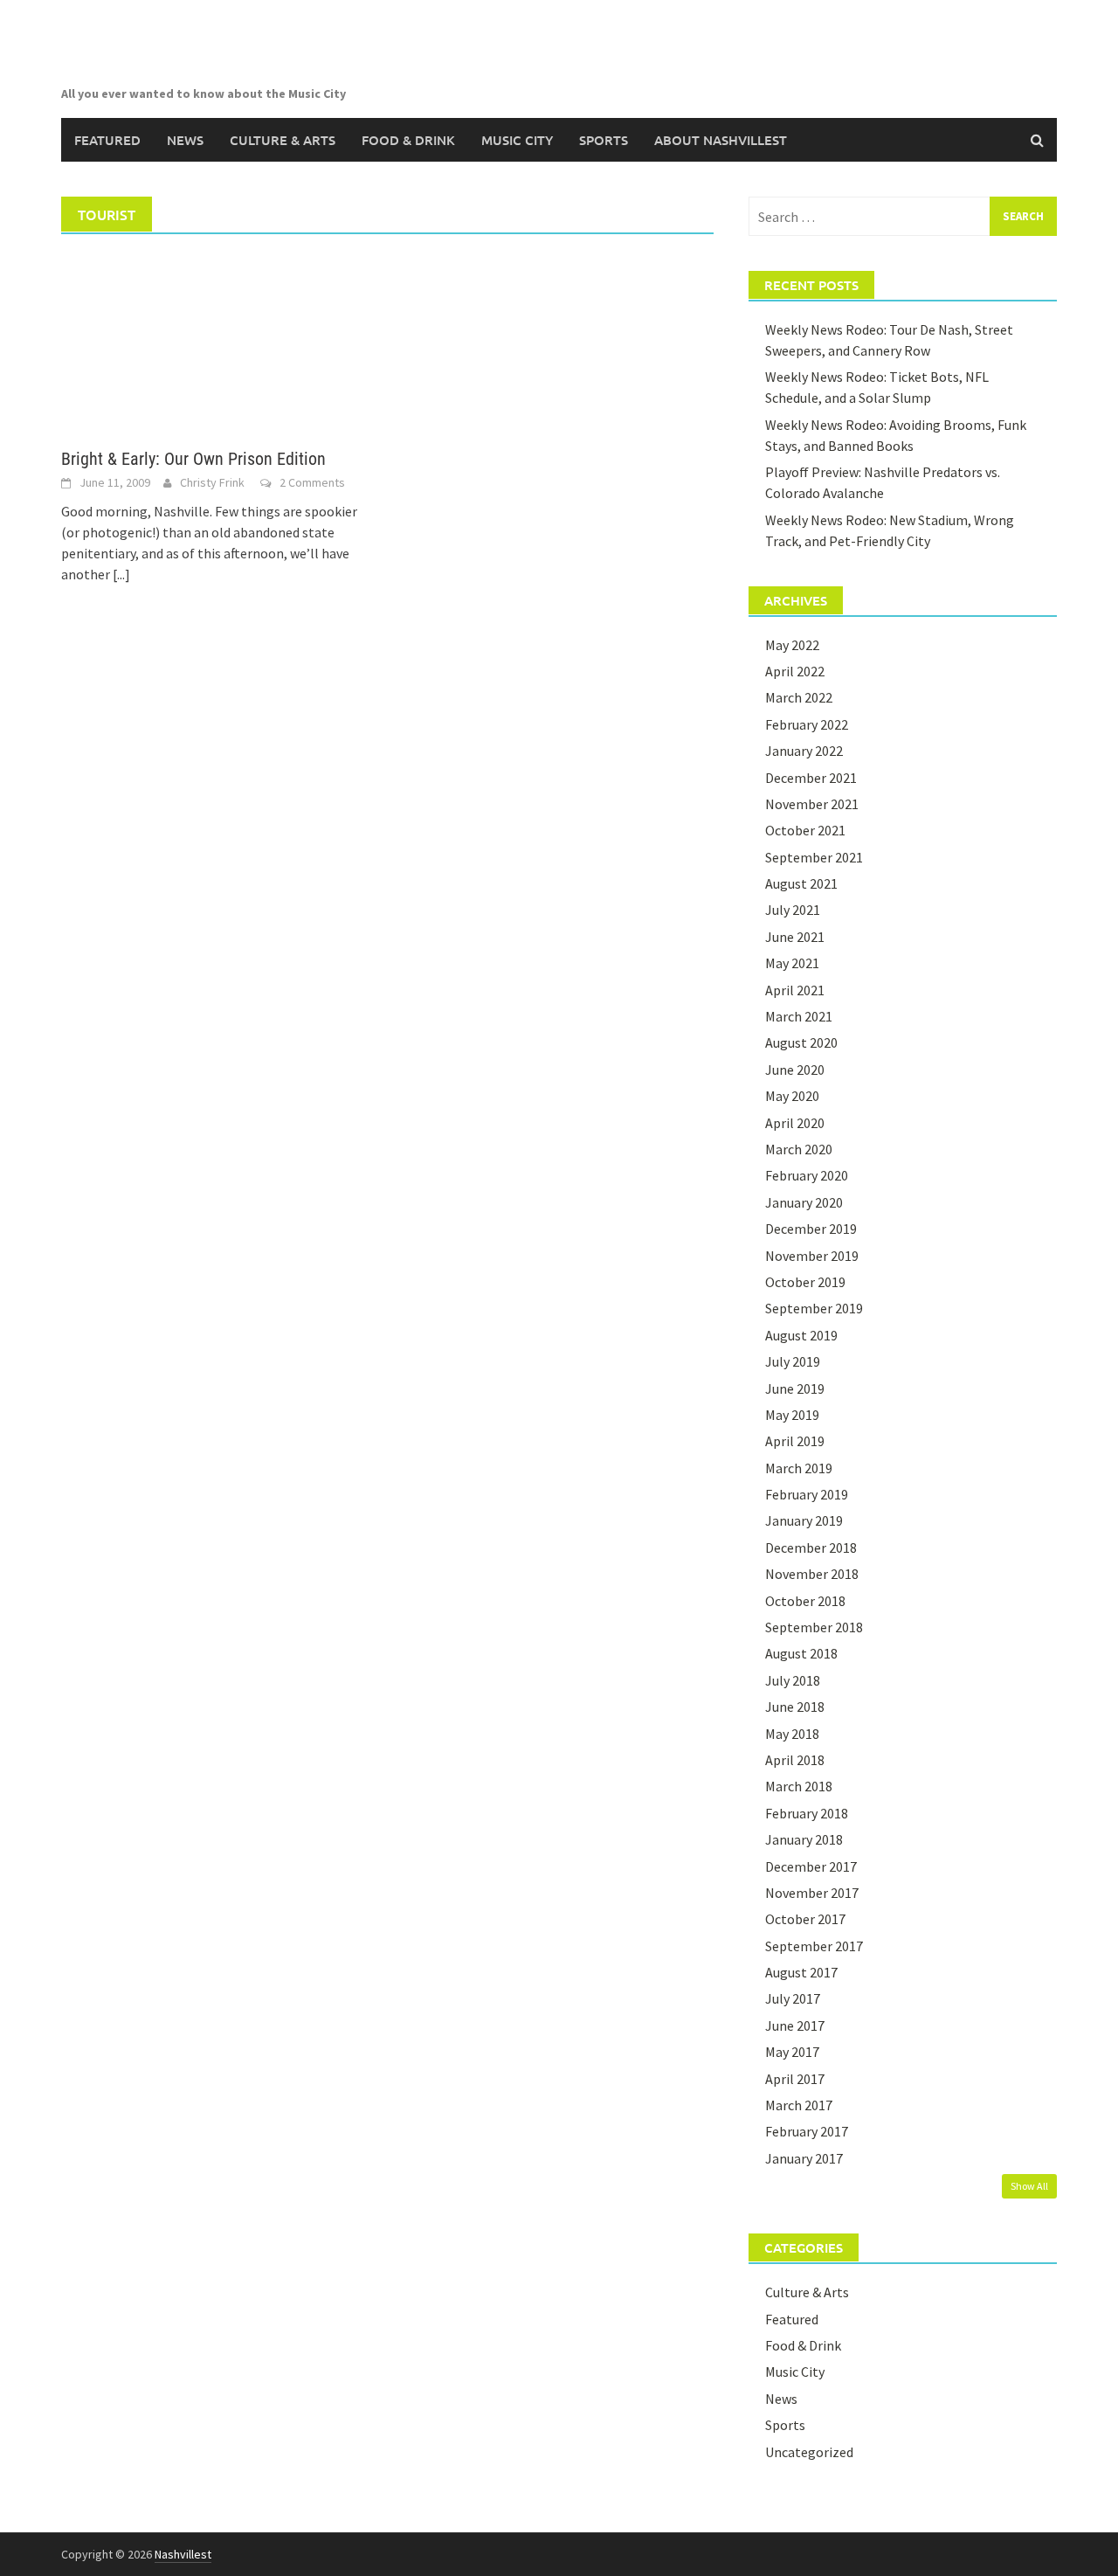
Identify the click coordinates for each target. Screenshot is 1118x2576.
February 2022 (807, 724)
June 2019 (795, 1388)
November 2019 (812, 1256)
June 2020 (795, 1070)
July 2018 (793, 1680)
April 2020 (795, 1123)
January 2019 (804, 1520)
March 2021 (799, 1016)
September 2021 (814, 857)
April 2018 (795, 1760)
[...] (121, 574)
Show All (1029, 2186)
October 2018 (805, 1601)
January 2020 (804, 1202)
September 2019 (814, 1308)
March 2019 (799, 1468)
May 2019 (792, 1415)
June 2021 (795, 937)
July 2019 (793, 1361)
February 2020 (807, 1175)
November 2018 (812, 1574)
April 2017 (795, 2079)
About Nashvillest (721, 140)
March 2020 (799, 1149)
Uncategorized (809, 2452)
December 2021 (811, 778)
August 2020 (801, 1042)
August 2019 (801, 1335)
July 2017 (793, 1998)
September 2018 (814, 1627)
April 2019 (795, 1441)
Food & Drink (408, 140)
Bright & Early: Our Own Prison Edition (193, 459)
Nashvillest (183, 2554)
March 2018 (799, 1786)
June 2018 (795, 1707)
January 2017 (804, 2158)
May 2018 (792, 1734)
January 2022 (804, 751)
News (185, 140)
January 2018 (804, 1839)
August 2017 (801, 1972)
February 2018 (807, 1813)
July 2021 (793, 910)
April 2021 (795, 990)
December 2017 (811, 1866)
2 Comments (312, 482)
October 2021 (805, 830)
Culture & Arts (283, 140)
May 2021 (792, 963)
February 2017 (807, 2131)
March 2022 (799, 697)
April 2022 (795, 671)
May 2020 (792, 1096)
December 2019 (811, 1229)
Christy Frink (212, 482)
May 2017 (792, 2052)
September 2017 (814, 1946)
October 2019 (805, 1282)
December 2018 (811, 1548)
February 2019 (807, 1494)
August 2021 (801, 883)
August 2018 (801, 1653)
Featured (107, 140)
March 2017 (799, 2105)
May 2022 (792, 645)
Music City (517, 140)
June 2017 (795, 2025)
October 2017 (805, 1919)
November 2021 (812, 804)
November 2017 (812, 1893)
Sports (604, 140)
